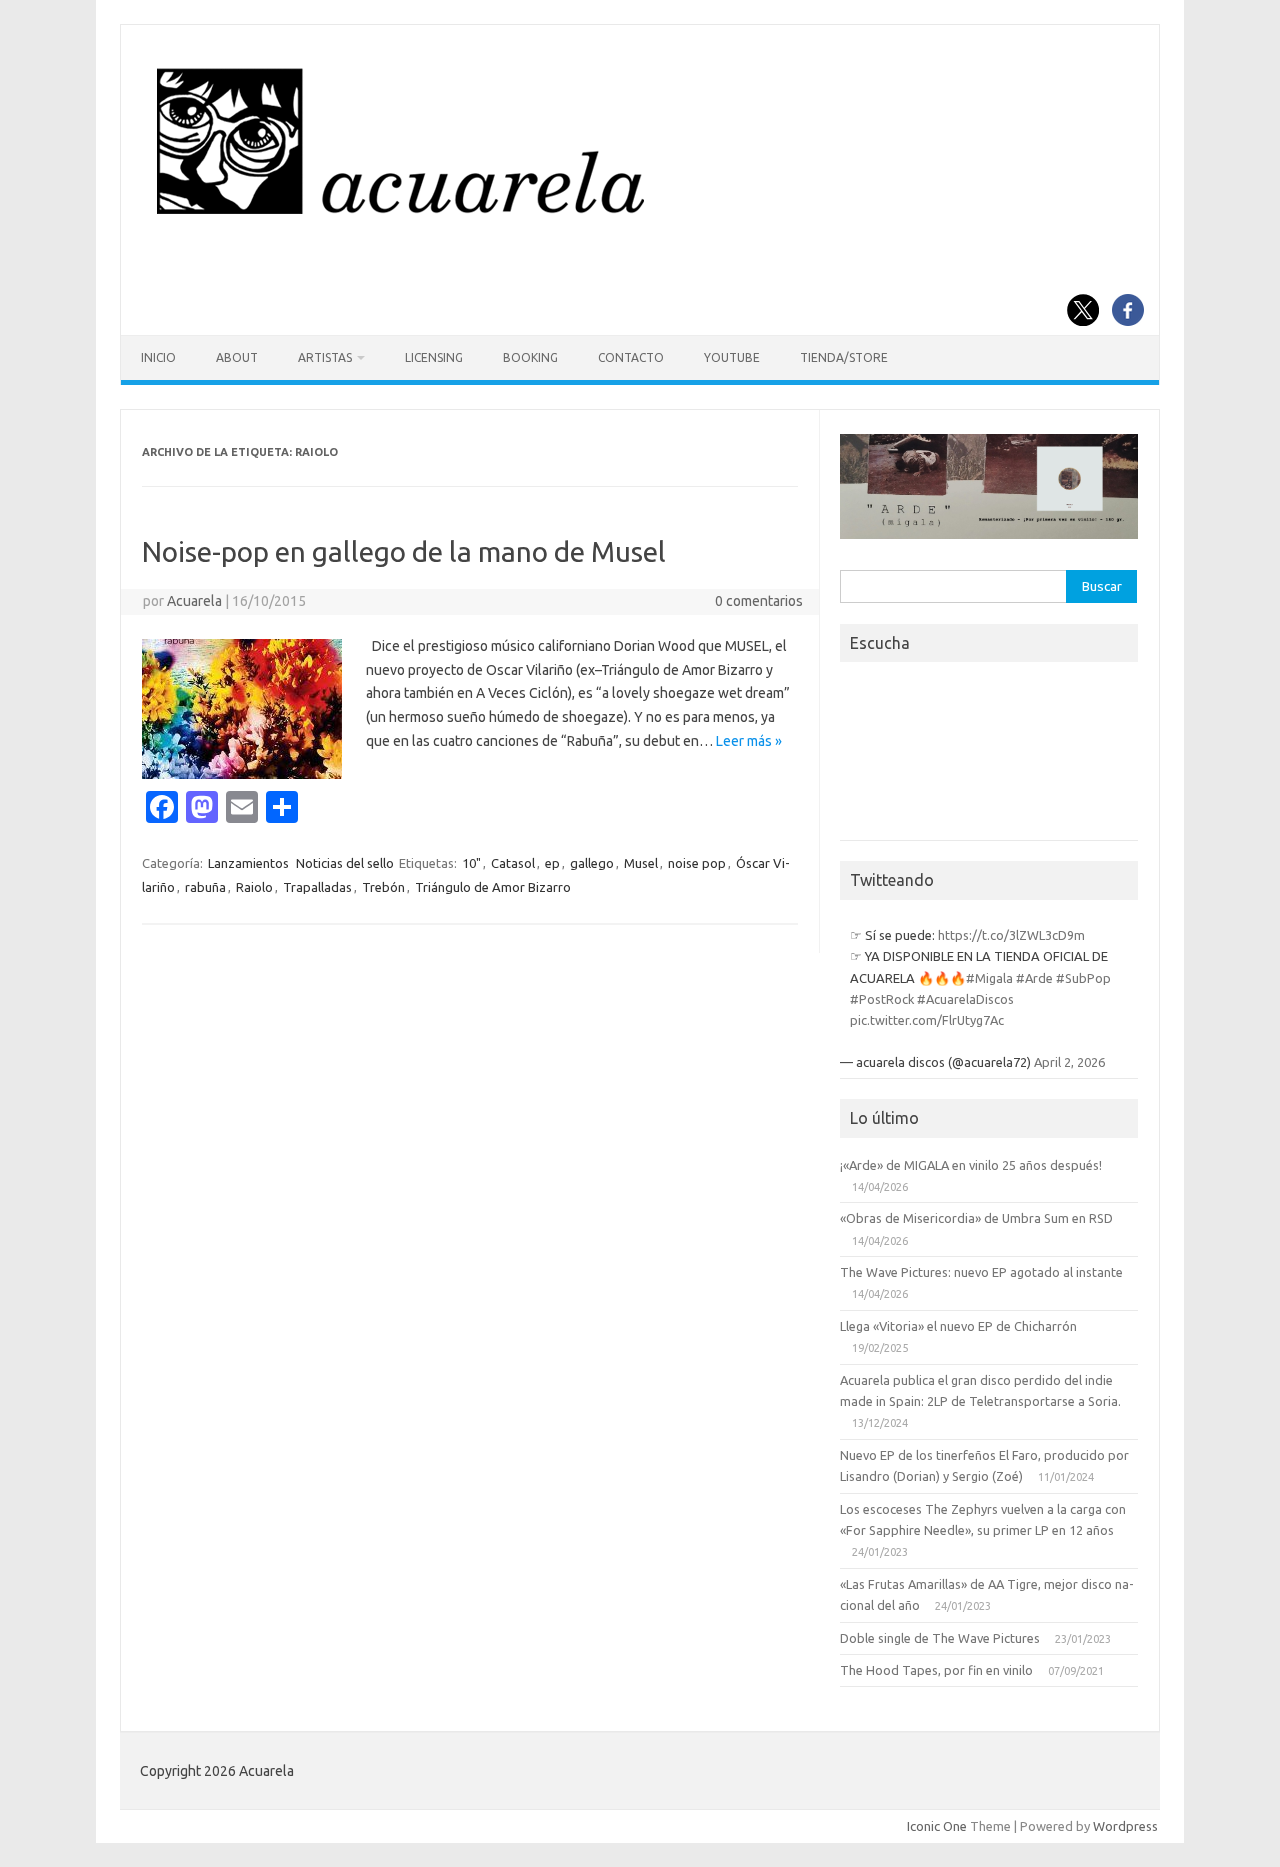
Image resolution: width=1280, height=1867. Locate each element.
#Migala (989, 978)
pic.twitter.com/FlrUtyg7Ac (927, 1020)
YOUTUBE (732, 357)
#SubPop (1083, 978)
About (237, 357)
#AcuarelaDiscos (965, 999)
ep (552, 863)
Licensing (434, 357)
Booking (530, 357)
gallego (592, 863)
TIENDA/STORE (844, 357)
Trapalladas (317, 887)
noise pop (697, 863)
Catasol (513, 863)
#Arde (1034, 978)
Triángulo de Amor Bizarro (493, 887)
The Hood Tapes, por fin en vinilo (936, 1670)
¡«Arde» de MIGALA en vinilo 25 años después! (971, 1165)
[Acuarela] (638, 223)
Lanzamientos (248, 863)
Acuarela (194, 601)
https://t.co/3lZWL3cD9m (1011, 935)
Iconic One (937, 1826)
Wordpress (1125, 1826)
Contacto (631, 357)
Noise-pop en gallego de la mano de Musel (404, 551)
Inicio (158, 357)
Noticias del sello (345, 863)
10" (471, 863)
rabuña (205, 887)
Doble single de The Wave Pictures (940, 1638)
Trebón (383, 887)
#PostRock (882, 999)
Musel (641, 863)
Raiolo (254, 887)
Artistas (325, 357)
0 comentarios (759, 601)
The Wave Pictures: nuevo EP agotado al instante (981, 1272)
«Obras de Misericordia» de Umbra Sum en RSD (976, 1218)
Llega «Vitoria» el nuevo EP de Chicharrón (958, 1326)
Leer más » (749, 741)
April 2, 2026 (1069, 1062)
